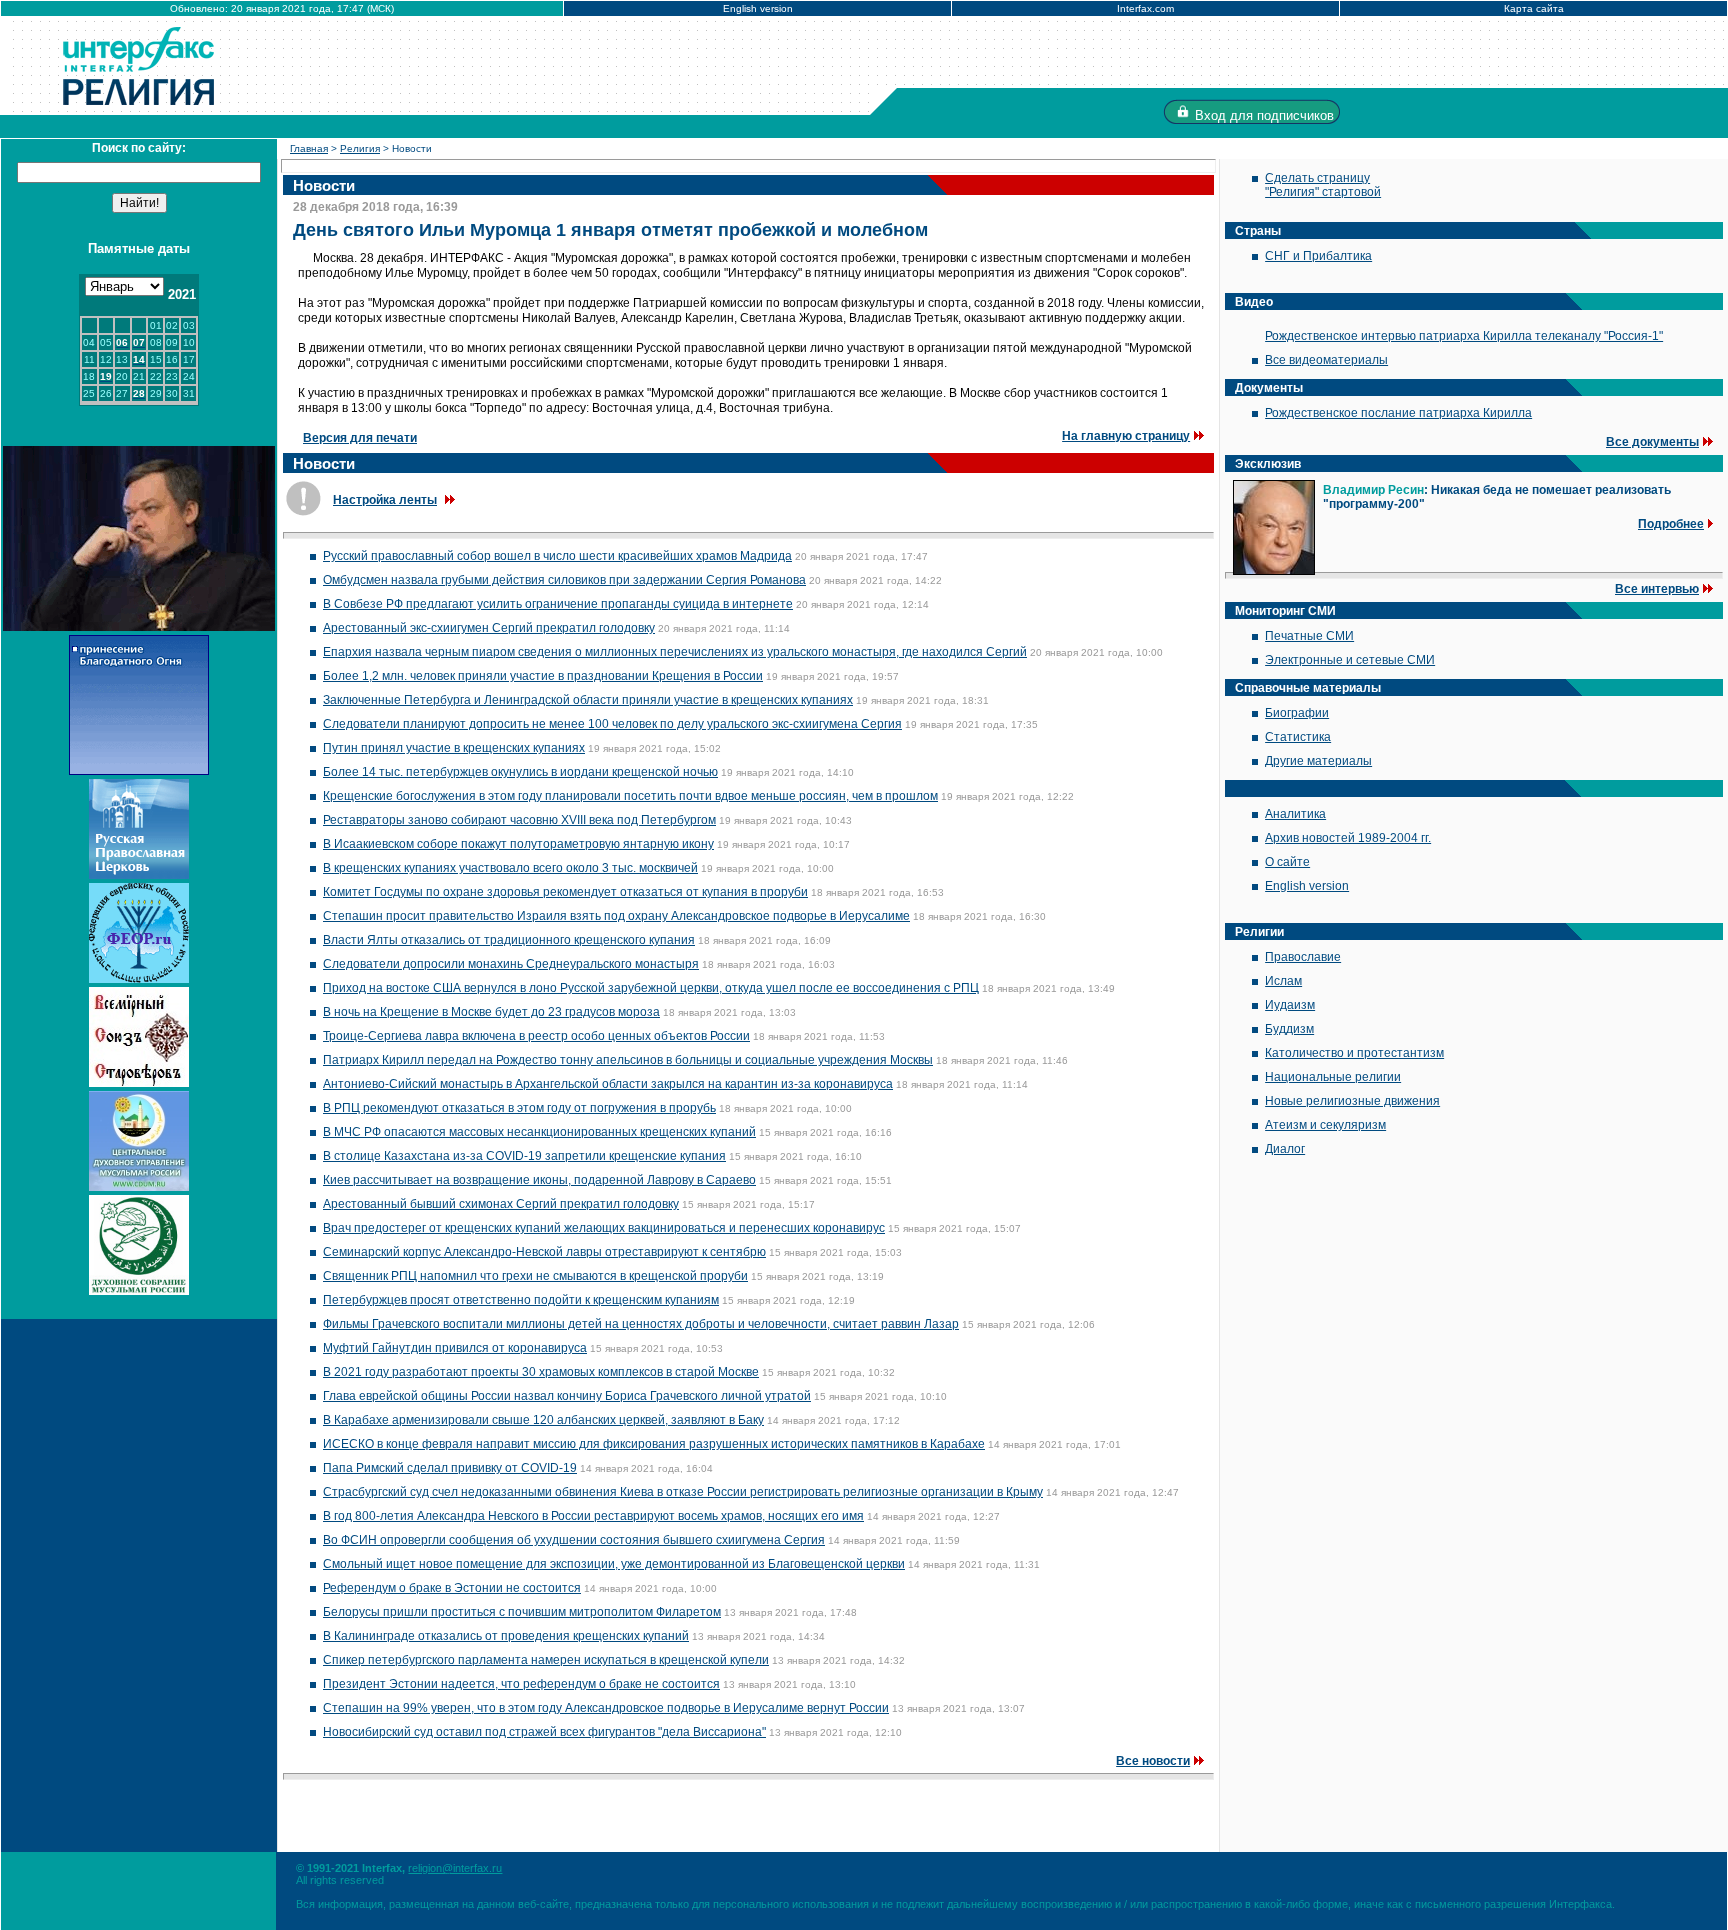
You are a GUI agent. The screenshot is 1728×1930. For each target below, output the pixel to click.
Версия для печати (360, 438)
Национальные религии (1333, 1077)
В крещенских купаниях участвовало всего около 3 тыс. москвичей (510, 868)
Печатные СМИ (1309, 636)
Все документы (1652, 442)
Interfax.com (1145, 8)
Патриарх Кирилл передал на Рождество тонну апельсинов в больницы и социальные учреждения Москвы (628, 1060)
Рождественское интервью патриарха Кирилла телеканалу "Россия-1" (1464, 336)
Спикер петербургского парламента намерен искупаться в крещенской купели (546, 1660)
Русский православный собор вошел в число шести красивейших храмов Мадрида (557, 556)
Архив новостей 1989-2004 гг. (1348, 838)
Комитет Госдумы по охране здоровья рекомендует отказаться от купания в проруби (565, 892)
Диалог (1285, 1149)
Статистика (1298, 737)
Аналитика (1295, 814)
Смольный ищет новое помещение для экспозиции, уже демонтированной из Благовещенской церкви (614, 1564)
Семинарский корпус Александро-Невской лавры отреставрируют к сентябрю (544, 1252)
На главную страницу (1126, 436)
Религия (360, 148)
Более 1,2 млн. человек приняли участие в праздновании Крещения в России (543, 676)
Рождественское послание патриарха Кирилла (1398, 413)
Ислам (1283, 981)
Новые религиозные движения (1352, 1101)
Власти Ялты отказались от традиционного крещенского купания (509, 940)
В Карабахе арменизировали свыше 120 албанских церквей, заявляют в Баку (543, 1420)
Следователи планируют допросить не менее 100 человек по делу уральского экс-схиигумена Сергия (612, 724)
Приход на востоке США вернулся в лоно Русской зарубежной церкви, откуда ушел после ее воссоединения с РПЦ (651, 988)
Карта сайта (1534, 8)
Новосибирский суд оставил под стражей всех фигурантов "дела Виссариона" (544, 1732)
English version (758, 8)
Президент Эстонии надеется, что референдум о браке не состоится (521, 1684)
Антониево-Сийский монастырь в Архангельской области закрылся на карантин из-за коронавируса (608, 1084)
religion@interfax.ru (455, 1868)
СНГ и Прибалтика (1318, 256)
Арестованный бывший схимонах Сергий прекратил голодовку (501, 1204)
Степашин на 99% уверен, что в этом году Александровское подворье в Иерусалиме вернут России (606, 1708)
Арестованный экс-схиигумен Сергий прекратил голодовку (489, 628)
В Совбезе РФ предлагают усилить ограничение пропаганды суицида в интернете (558, 604)
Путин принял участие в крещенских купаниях (454, 748)
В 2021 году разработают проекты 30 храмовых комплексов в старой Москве (541, 1372)
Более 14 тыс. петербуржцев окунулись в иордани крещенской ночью (520, 772)
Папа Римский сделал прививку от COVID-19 (450, 1468)
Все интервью (1657, 589)
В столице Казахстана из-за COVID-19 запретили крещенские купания (524, 1156)
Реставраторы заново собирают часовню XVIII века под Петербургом (519, 820)
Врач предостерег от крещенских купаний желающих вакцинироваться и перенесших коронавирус (604, 1228)
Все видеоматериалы (1326, 360)
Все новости (1153, 1761)
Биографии (1297, 713)
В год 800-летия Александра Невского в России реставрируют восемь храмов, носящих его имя (593, 1516)
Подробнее (1671, 524)
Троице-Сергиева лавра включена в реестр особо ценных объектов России (536, 1036)
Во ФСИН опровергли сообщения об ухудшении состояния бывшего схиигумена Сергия (574, 1540)
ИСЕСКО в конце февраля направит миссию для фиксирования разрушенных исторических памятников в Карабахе (654, 1444)
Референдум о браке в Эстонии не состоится (452, 1588)
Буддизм (1289, 1029)
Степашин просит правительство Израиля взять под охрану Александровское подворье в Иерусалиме (616, 916)
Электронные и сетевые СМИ (1350, 660)
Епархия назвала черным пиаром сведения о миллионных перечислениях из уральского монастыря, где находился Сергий (675, 652)
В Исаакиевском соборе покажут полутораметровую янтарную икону (518, 844)
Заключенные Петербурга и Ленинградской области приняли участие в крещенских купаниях (588, 700)
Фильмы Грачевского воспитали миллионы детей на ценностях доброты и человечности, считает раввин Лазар (641, 1324)
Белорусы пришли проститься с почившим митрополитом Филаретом (522, 1612)
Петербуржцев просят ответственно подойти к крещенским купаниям (521, 1300)
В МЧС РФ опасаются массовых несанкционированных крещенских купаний (539, 1132)
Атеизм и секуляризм (1325, 1125)
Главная (309, 148)
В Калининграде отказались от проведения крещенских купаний (506, 1636)
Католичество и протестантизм (1354, 1053)
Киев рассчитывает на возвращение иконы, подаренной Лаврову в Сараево (539, 1180)
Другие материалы (1318, 761)
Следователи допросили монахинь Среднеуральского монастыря (511, 964)
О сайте (1287, 862)
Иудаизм (1290, 1005)
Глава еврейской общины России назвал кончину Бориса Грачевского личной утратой (567, 1396)
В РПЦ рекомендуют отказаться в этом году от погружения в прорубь (519, 1108)
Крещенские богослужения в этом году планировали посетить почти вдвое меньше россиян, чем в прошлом (630, 796)
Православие (1303, 957)
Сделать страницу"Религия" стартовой (1323, 185)
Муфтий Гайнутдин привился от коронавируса (455, 1348)
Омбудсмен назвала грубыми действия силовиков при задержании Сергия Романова (564, 580)
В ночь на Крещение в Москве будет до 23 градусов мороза (491, 1012)
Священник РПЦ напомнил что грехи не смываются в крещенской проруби (535, 1276)
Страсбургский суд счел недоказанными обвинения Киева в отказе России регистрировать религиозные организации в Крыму (683, 1492)
